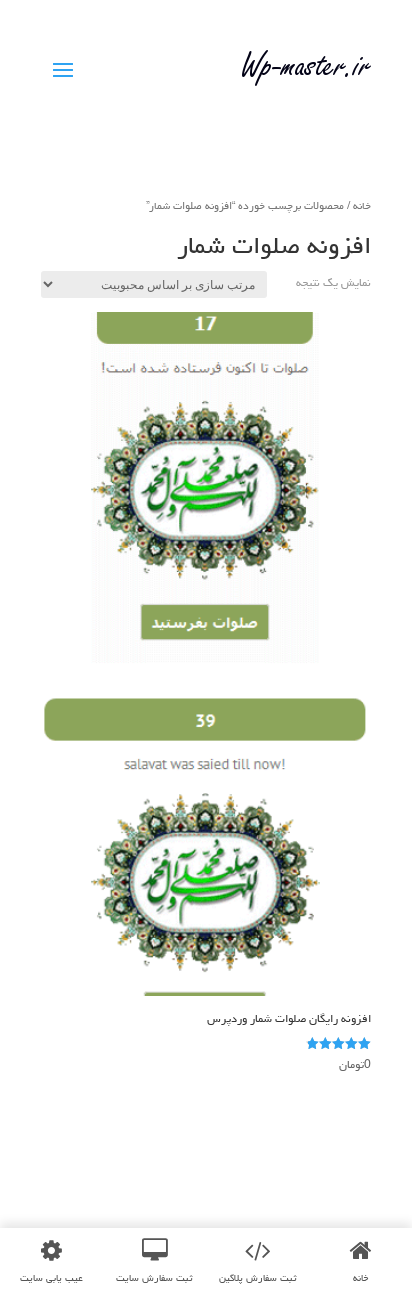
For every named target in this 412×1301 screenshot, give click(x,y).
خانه (362, 205)
